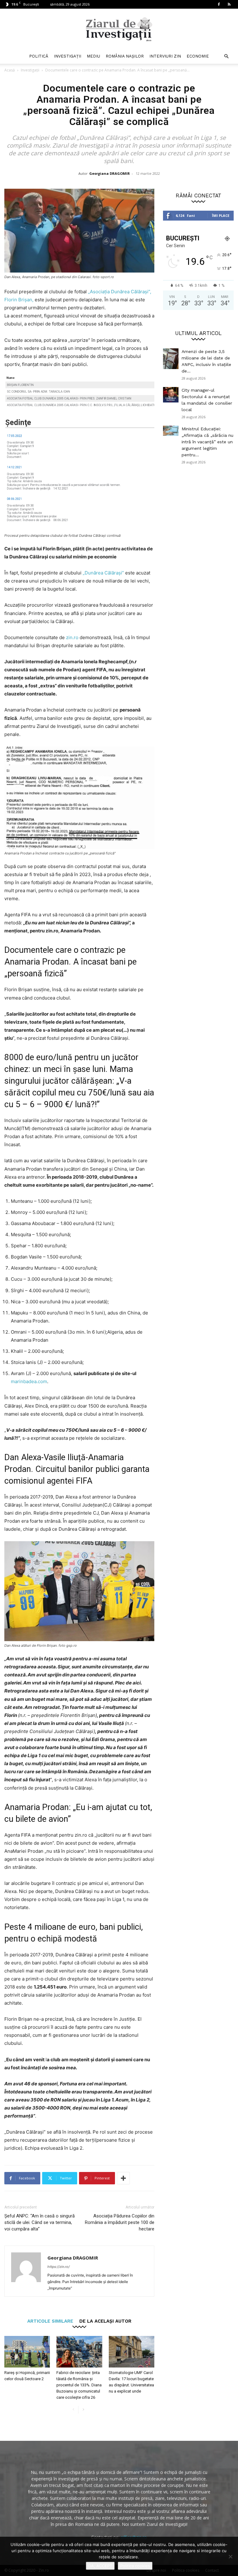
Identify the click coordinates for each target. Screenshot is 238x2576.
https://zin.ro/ (59, 2267)
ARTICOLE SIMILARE (50, 2321)
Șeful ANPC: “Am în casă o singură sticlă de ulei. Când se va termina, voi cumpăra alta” (40, 2222)
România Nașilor (125, 56)
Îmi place (221, 215)
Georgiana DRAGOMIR (110, 173)
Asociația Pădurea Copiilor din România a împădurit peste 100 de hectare (120, 2222)
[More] (123, 2178)
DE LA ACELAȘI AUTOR (105, 2321)
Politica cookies (135, 2566)
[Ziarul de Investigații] (119, 29)
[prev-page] (73, 2410)
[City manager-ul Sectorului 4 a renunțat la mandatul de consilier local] (171, 395)
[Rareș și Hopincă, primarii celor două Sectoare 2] (27, 2352)
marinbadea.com (29, 1381)
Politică (39, 56)
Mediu (93, 56)
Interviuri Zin (165, 56)
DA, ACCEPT (100, 2566)
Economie (198, 56)
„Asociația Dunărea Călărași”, (120, 292)
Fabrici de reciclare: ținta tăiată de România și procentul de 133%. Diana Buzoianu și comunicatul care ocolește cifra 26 (79, 2385)
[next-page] (83, 2410)
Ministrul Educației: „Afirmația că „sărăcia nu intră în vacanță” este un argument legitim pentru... (207, 442)
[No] (230, 2557)
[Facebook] (219, 4)
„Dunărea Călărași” (103, 573)
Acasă (10, 70)
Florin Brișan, (19, 300)
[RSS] (229, 4)
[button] (226, 56)
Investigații (68, 56)
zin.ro (72, 637)
